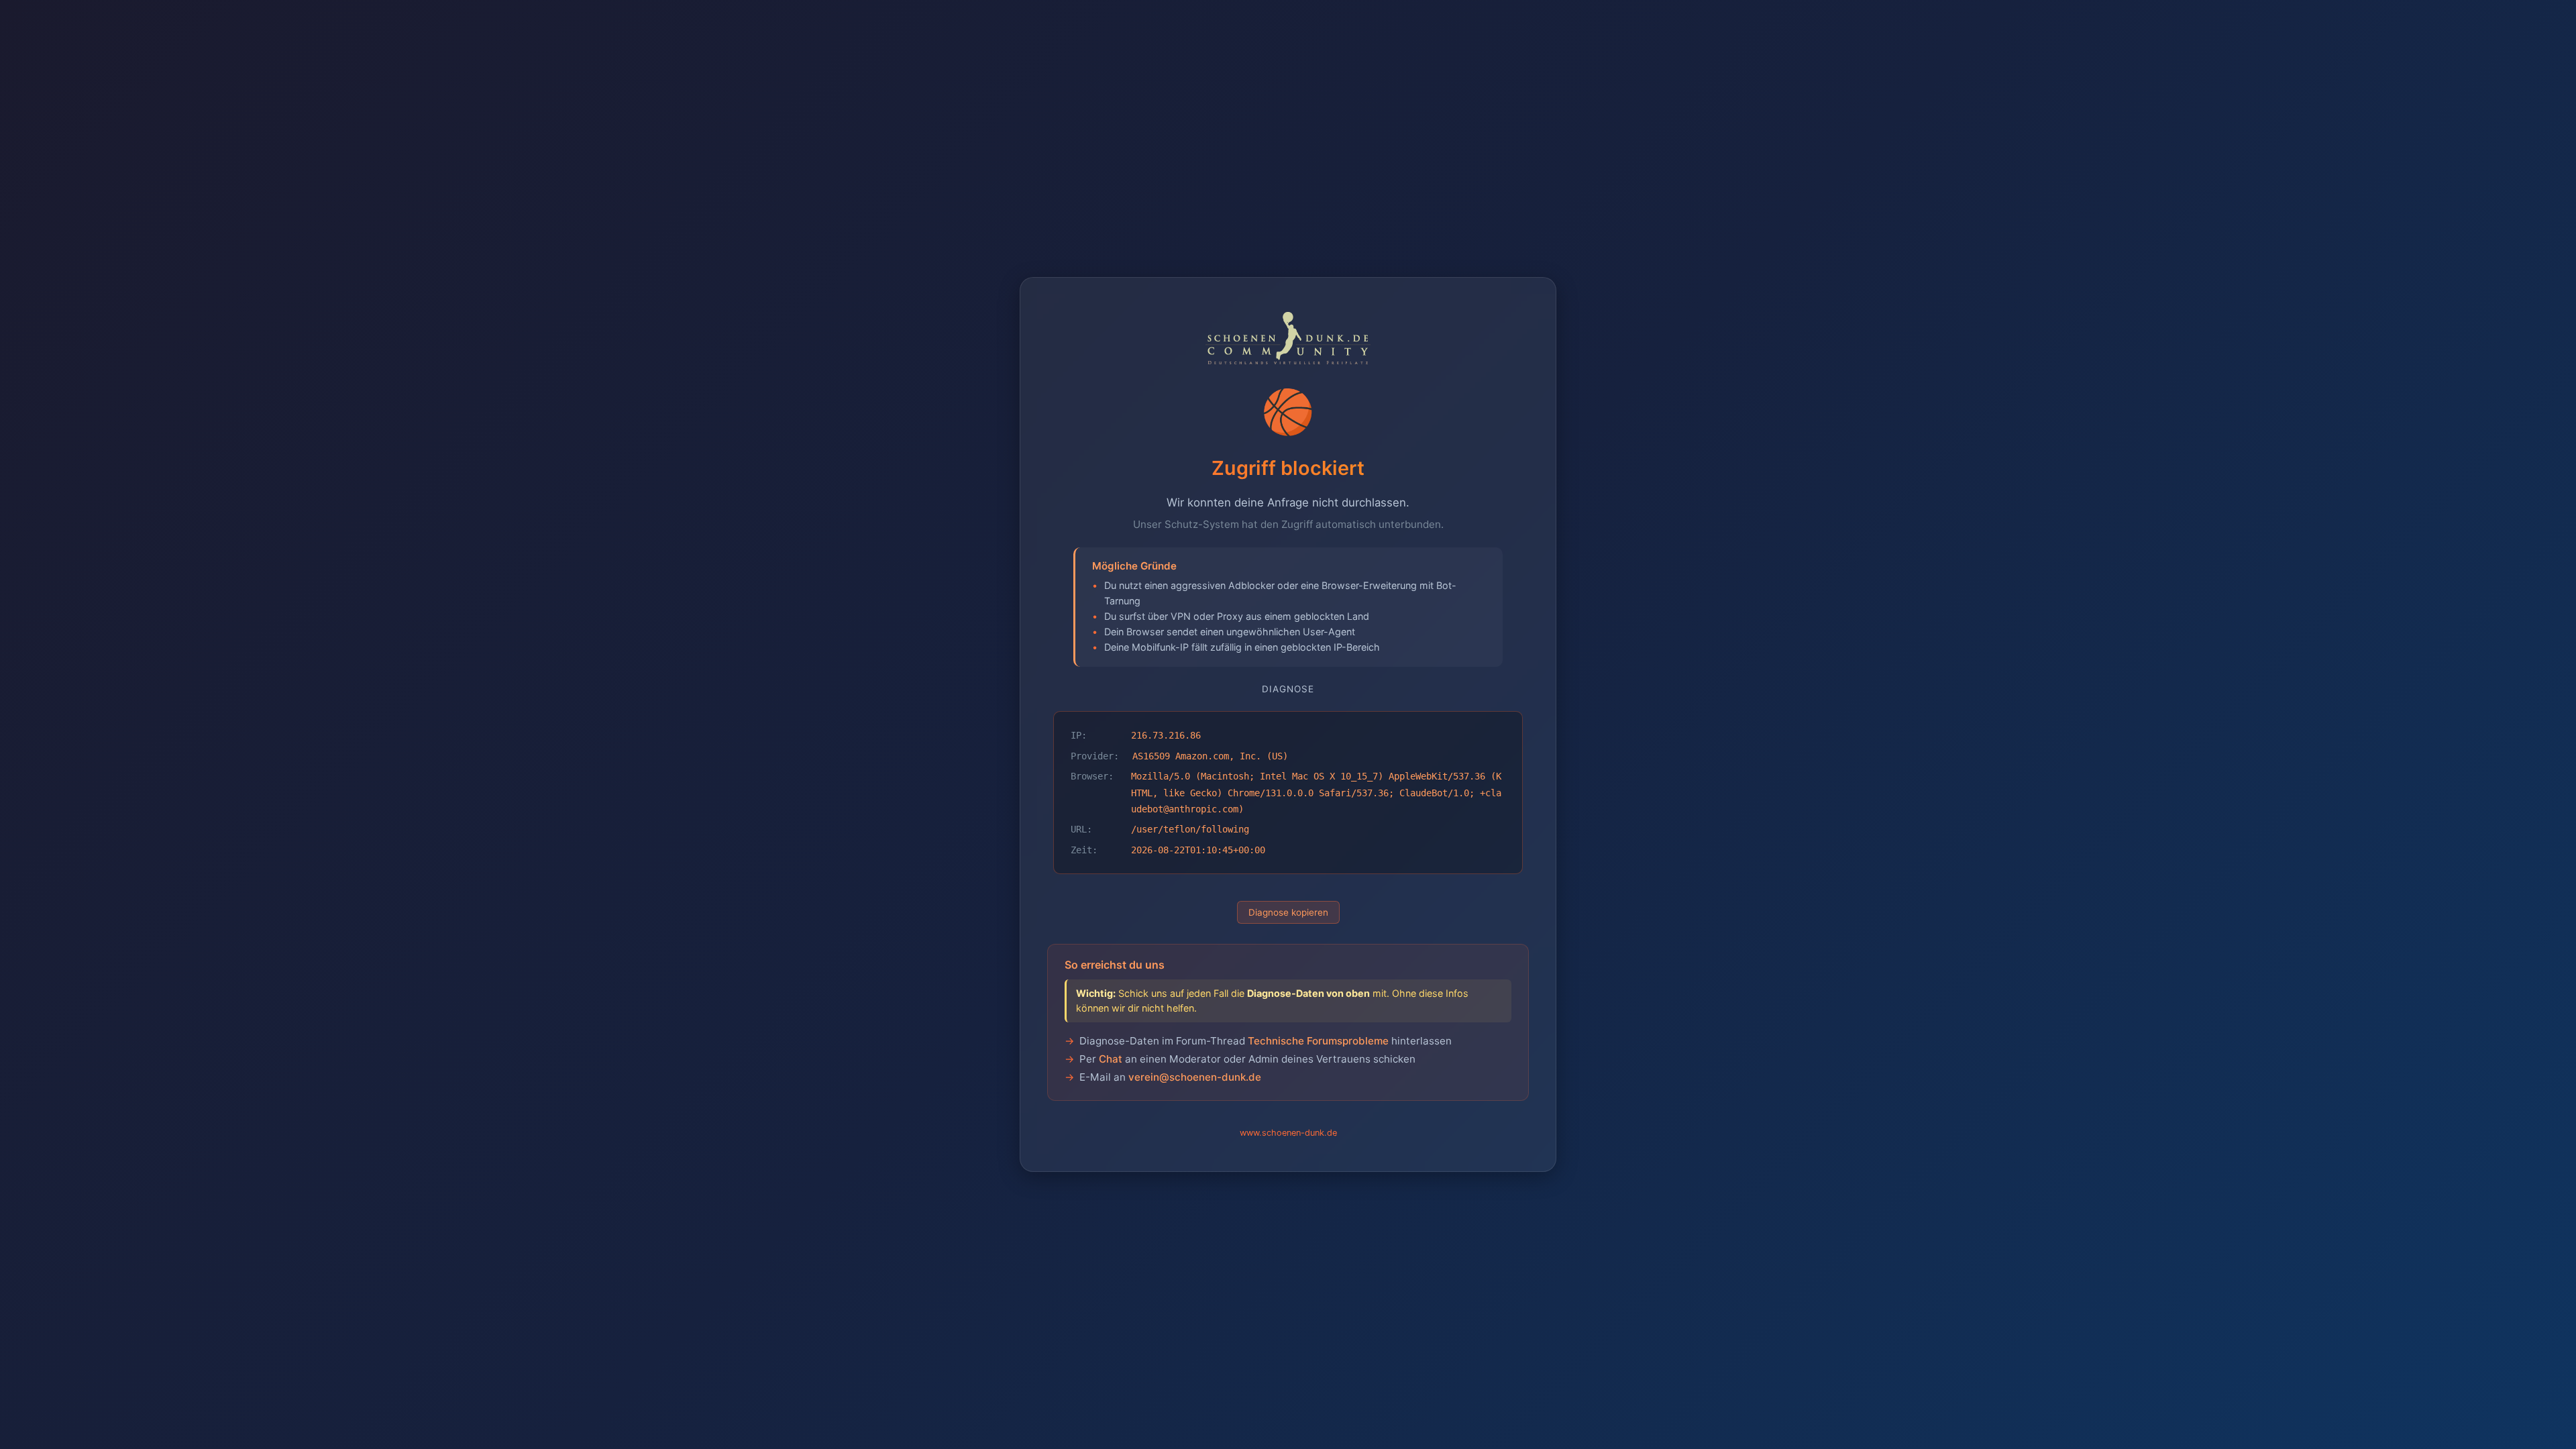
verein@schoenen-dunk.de (1195, 1077)
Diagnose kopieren (1288, 912)
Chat (1111, 1059)
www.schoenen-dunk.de (1288, 1133)
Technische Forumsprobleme (1318, 1041)
